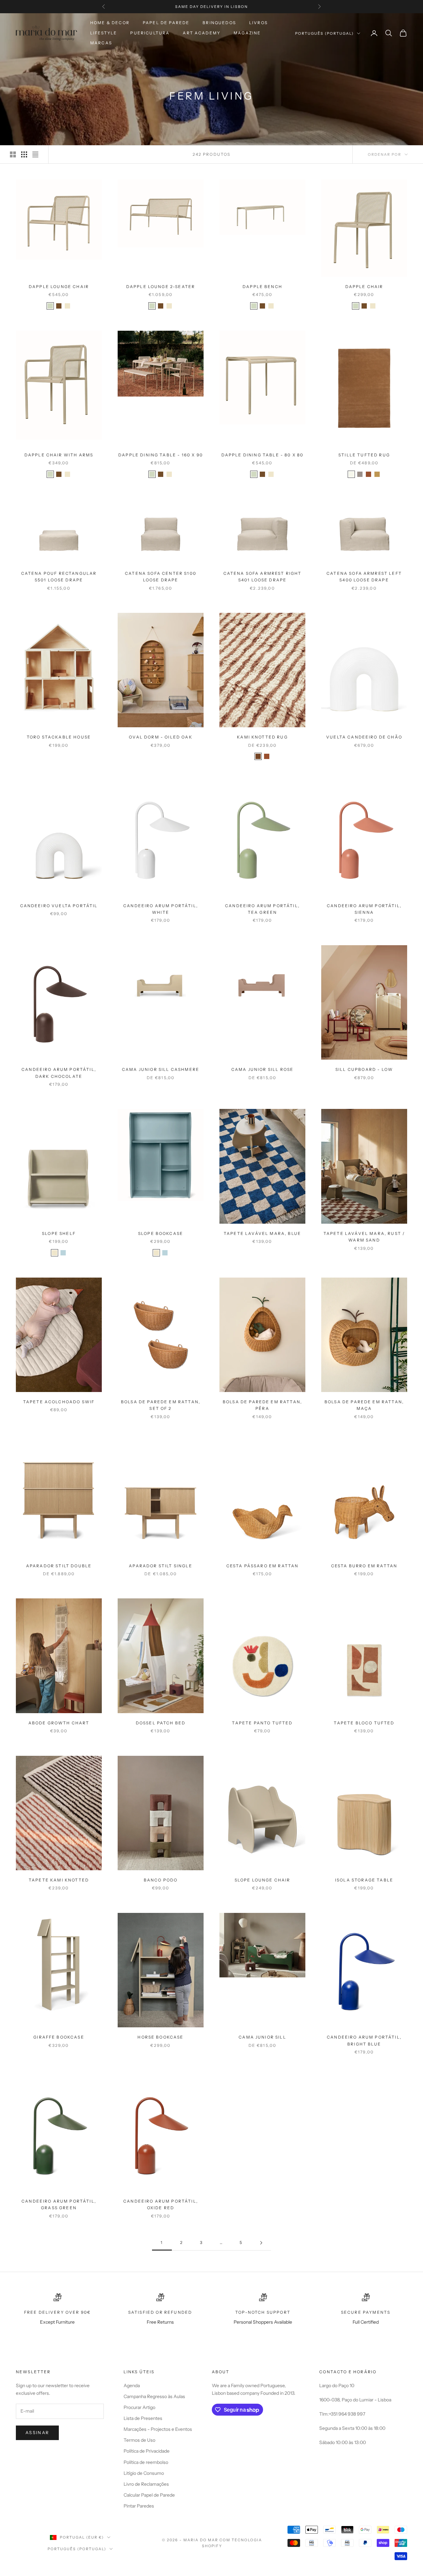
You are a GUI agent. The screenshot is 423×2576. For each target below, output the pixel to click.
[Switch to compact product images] (35, 154)
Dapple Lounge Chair (59, 287)
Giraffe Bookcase (59, 2037)
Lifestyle (104, 33)
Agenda (132, 2386)
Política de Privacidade (147, 2451)
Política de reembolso (146, 2462)
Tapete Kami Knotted (59, 1880)
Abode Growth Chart (59, 1723)
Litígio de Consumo (144, 2473)
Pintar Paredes (139, 2506)
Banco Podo (161, 1880)
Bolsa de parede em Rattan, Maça (364, 1405)
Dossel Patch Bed (161, 1723)
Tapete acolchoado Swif (59, 1402)
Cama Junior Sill (262, 2037)
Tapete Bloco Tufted (364, 1723)
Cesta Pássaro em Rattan (263, 1566)
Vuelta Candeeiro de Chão (364, 737)
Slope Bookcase (161, 1233)
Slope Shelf (59, 1233)
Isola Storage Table (364, 1880)
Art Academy (202, 33)
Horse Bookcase (160, 2037)
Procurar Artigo (139, 2407)
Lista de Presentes (143, 2418)
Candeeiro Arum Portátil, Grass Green (59, 2204)
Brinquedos (219, 23)
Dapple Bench (262, 287)
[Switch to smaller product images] (24, 154)
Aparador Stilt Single (160, 1566)
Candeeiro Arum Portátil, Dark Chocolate (59, 1073)
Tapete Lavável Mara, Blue (262, 1233)
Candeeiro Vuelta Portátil (59, 906)
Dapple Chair (364, 287)
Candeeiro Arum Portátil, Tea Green (262, 909)
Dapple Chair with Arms (59, 455)
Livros (258, 23)
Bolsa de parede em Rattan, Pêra (262, 1405)
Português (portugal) (324, 33)
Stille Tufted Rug (364, 455)
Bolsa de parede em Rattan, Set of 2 (161, 1405)
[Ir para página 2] (261, 2243)
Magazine (247, 33)
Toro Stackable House (59, 737)
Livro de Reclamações (146, 2484)
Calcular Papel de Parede (149, 2495)
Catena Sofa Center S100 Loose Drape (161, 577)
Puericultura (150, 33)
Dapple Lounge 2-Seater (161, 287)
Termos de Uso (139, 2440)
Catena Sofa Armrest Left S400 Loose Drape (364, 577)
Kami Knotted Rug (262, 737)
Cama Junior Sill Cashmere (161, 1069)
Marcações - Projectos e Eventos (158, 2429)
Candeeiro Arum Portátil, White (161, 909)
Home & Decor (110, 23)
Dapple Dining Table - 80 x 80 (263, 455)
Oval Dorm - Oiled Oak (160, 737)
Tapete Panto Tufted (262, 1723)
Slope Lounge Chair (263, 1880)
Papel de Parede (166, 23)
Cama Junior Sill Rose (262, 1069)
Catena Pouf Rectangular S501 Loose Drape (59, 577)
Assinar (37, 2432)
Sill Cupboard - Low (364, 1069)
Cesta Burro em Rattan (364, 1566)
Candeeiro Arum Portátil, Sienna (364, 909)
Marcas (101, 43)
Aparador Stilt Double (59, 1566)
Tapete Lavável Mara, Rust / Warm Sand (364, 1237)
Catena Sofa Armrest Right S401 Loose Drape (263, 577)
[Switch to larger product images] (13, 154)
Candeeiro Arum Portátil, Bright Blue (364, 2040)
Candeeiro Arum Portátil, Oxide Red (161, 2204)
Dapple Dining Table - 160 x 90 (161, 455)
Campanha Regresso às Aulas (154, 2396)
